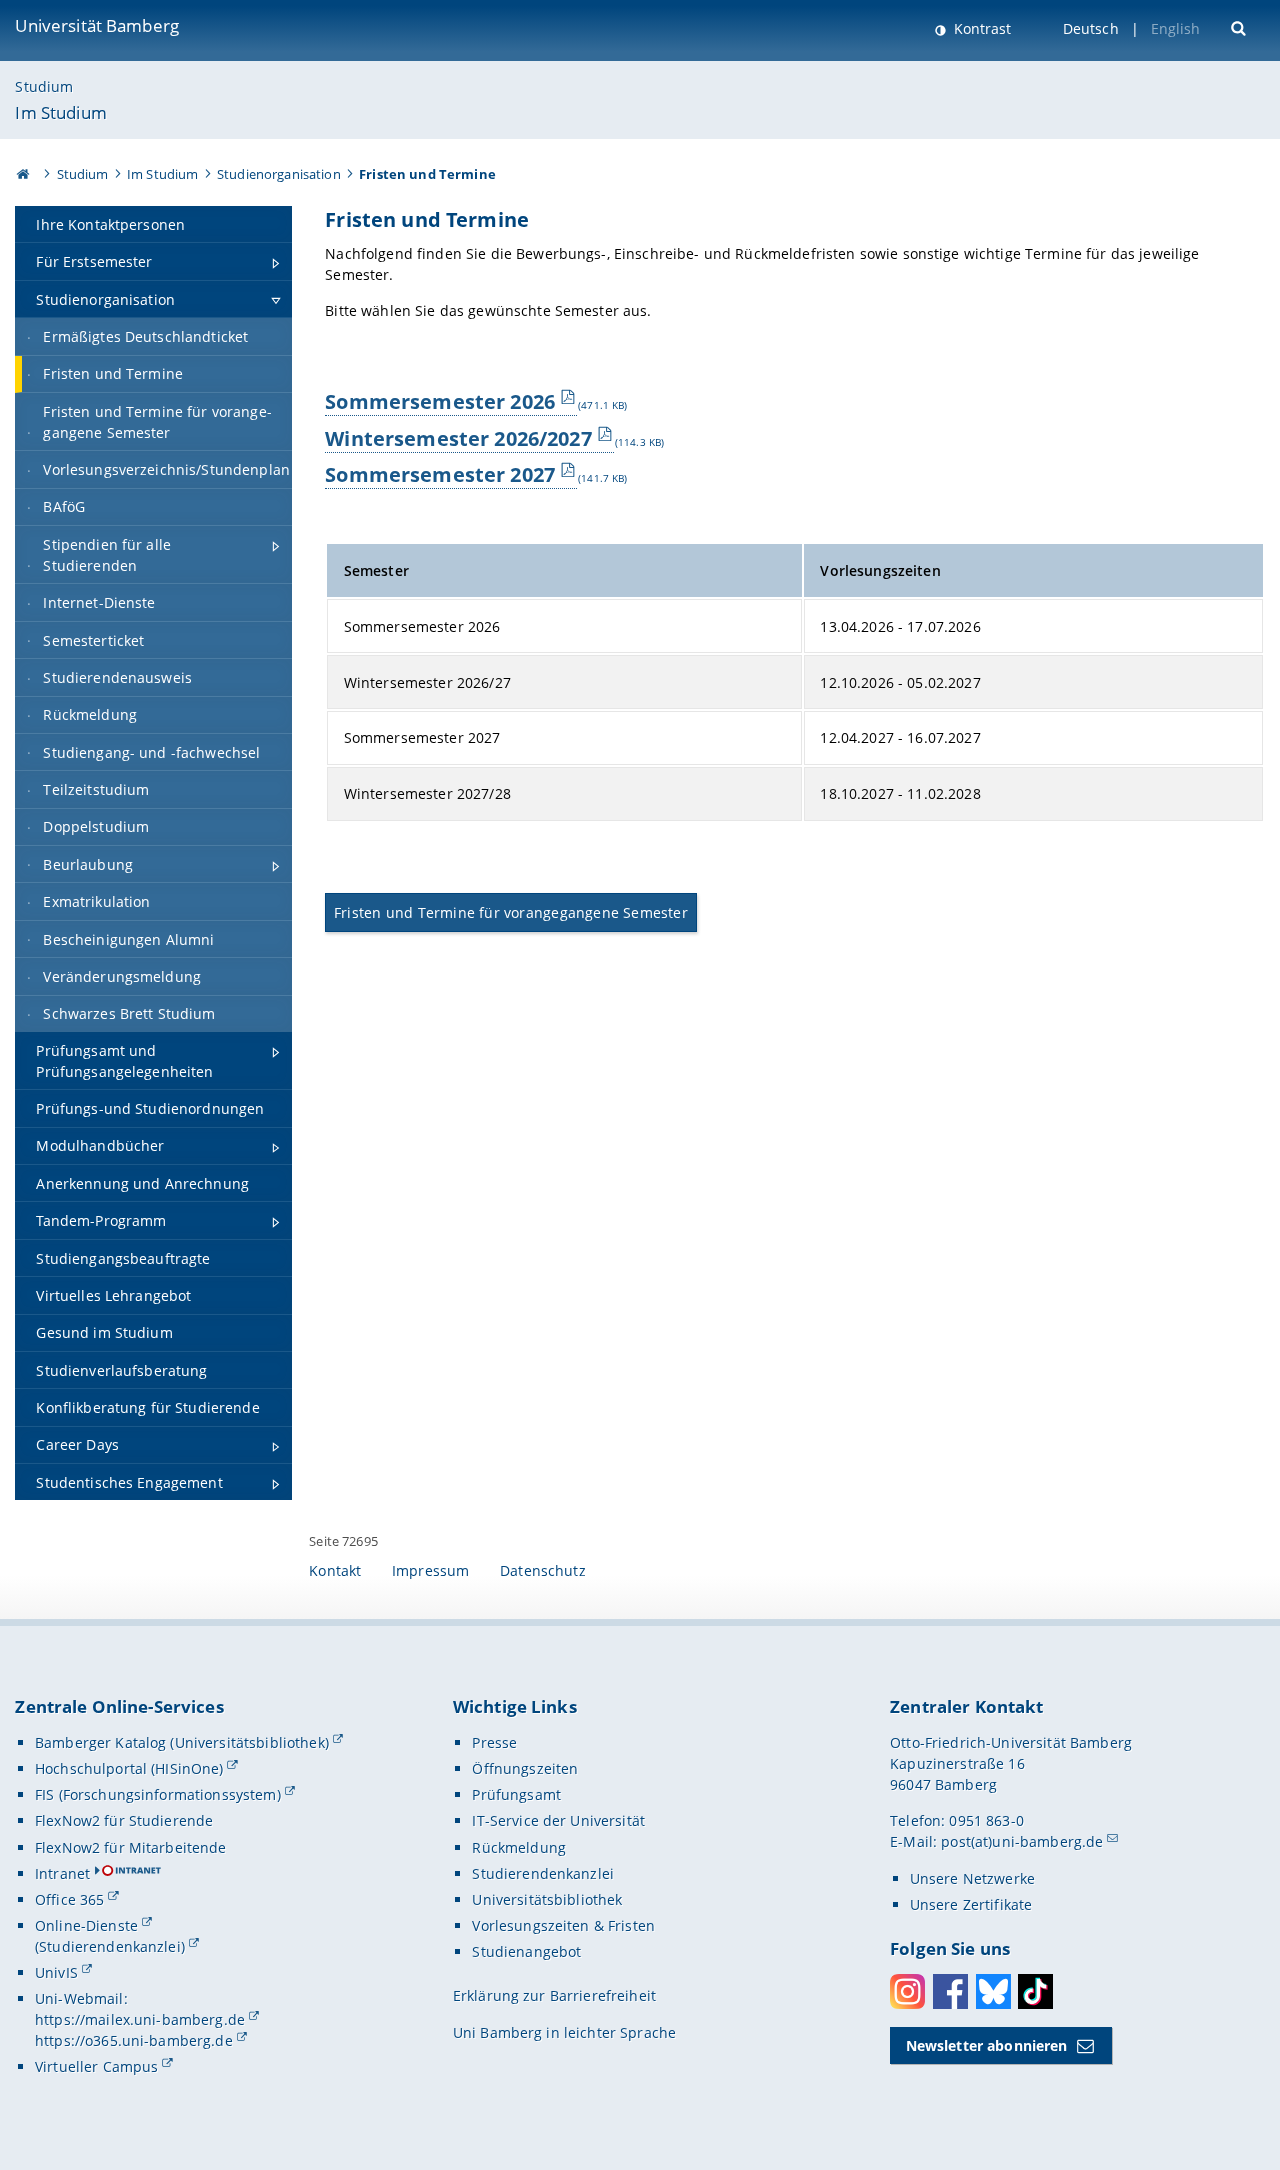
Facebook (950, 1991)
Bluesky (993, 1991)
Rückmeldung (519, 1847)
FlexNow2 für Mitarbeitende (131, 1847)
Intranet (62, 1873)
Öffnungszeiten (525, 1768)
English (1176, 28)
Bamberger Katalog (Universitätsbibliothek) (182, 1742)
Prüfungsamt (516, 1794)
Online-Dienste (86, 1925)
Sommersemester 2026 (440, 401)
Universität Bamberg (97, 25)
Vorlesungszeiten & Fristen (563, 1925)
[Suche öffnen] (1240, 26)
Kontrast (980, 28)
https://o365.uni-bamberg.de (134, 2040)
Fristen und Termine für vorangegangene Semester (511, 912)
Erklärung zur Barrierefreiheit (554, 1995)
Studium (44, 86)
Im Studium (60, 112)
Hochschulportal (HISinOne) (129, 1768)
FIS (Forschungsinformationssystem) (158, 1794)
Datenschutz (543, 1570)
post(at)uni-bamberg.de (1022, 1841)
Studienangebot (526, 1951)
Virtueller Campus (96, 2066)
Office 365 (69, 1899)
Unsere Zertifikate (971, 1904)
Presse (494, 1742)
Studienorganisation (279, 174)
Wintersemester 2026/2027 (458, 438)
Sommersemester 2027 (440, 474)
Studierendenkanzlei (543, 1873)
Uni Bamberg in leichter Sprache (564, 2032)
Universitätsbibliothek (547, 1899)
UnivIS (56, 1972)
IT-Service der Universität (558, 1820)
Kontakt (335, 1570)
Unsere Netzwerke (972, 1878)
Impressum (430, 1570)
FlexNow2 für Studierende (124, 1820)
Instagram (907, 1991)
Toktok (1035, 1991)
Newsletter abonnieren (987, 2045)
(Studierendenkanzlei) (110, 1946)
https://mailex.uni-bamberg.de (140, 2019)
